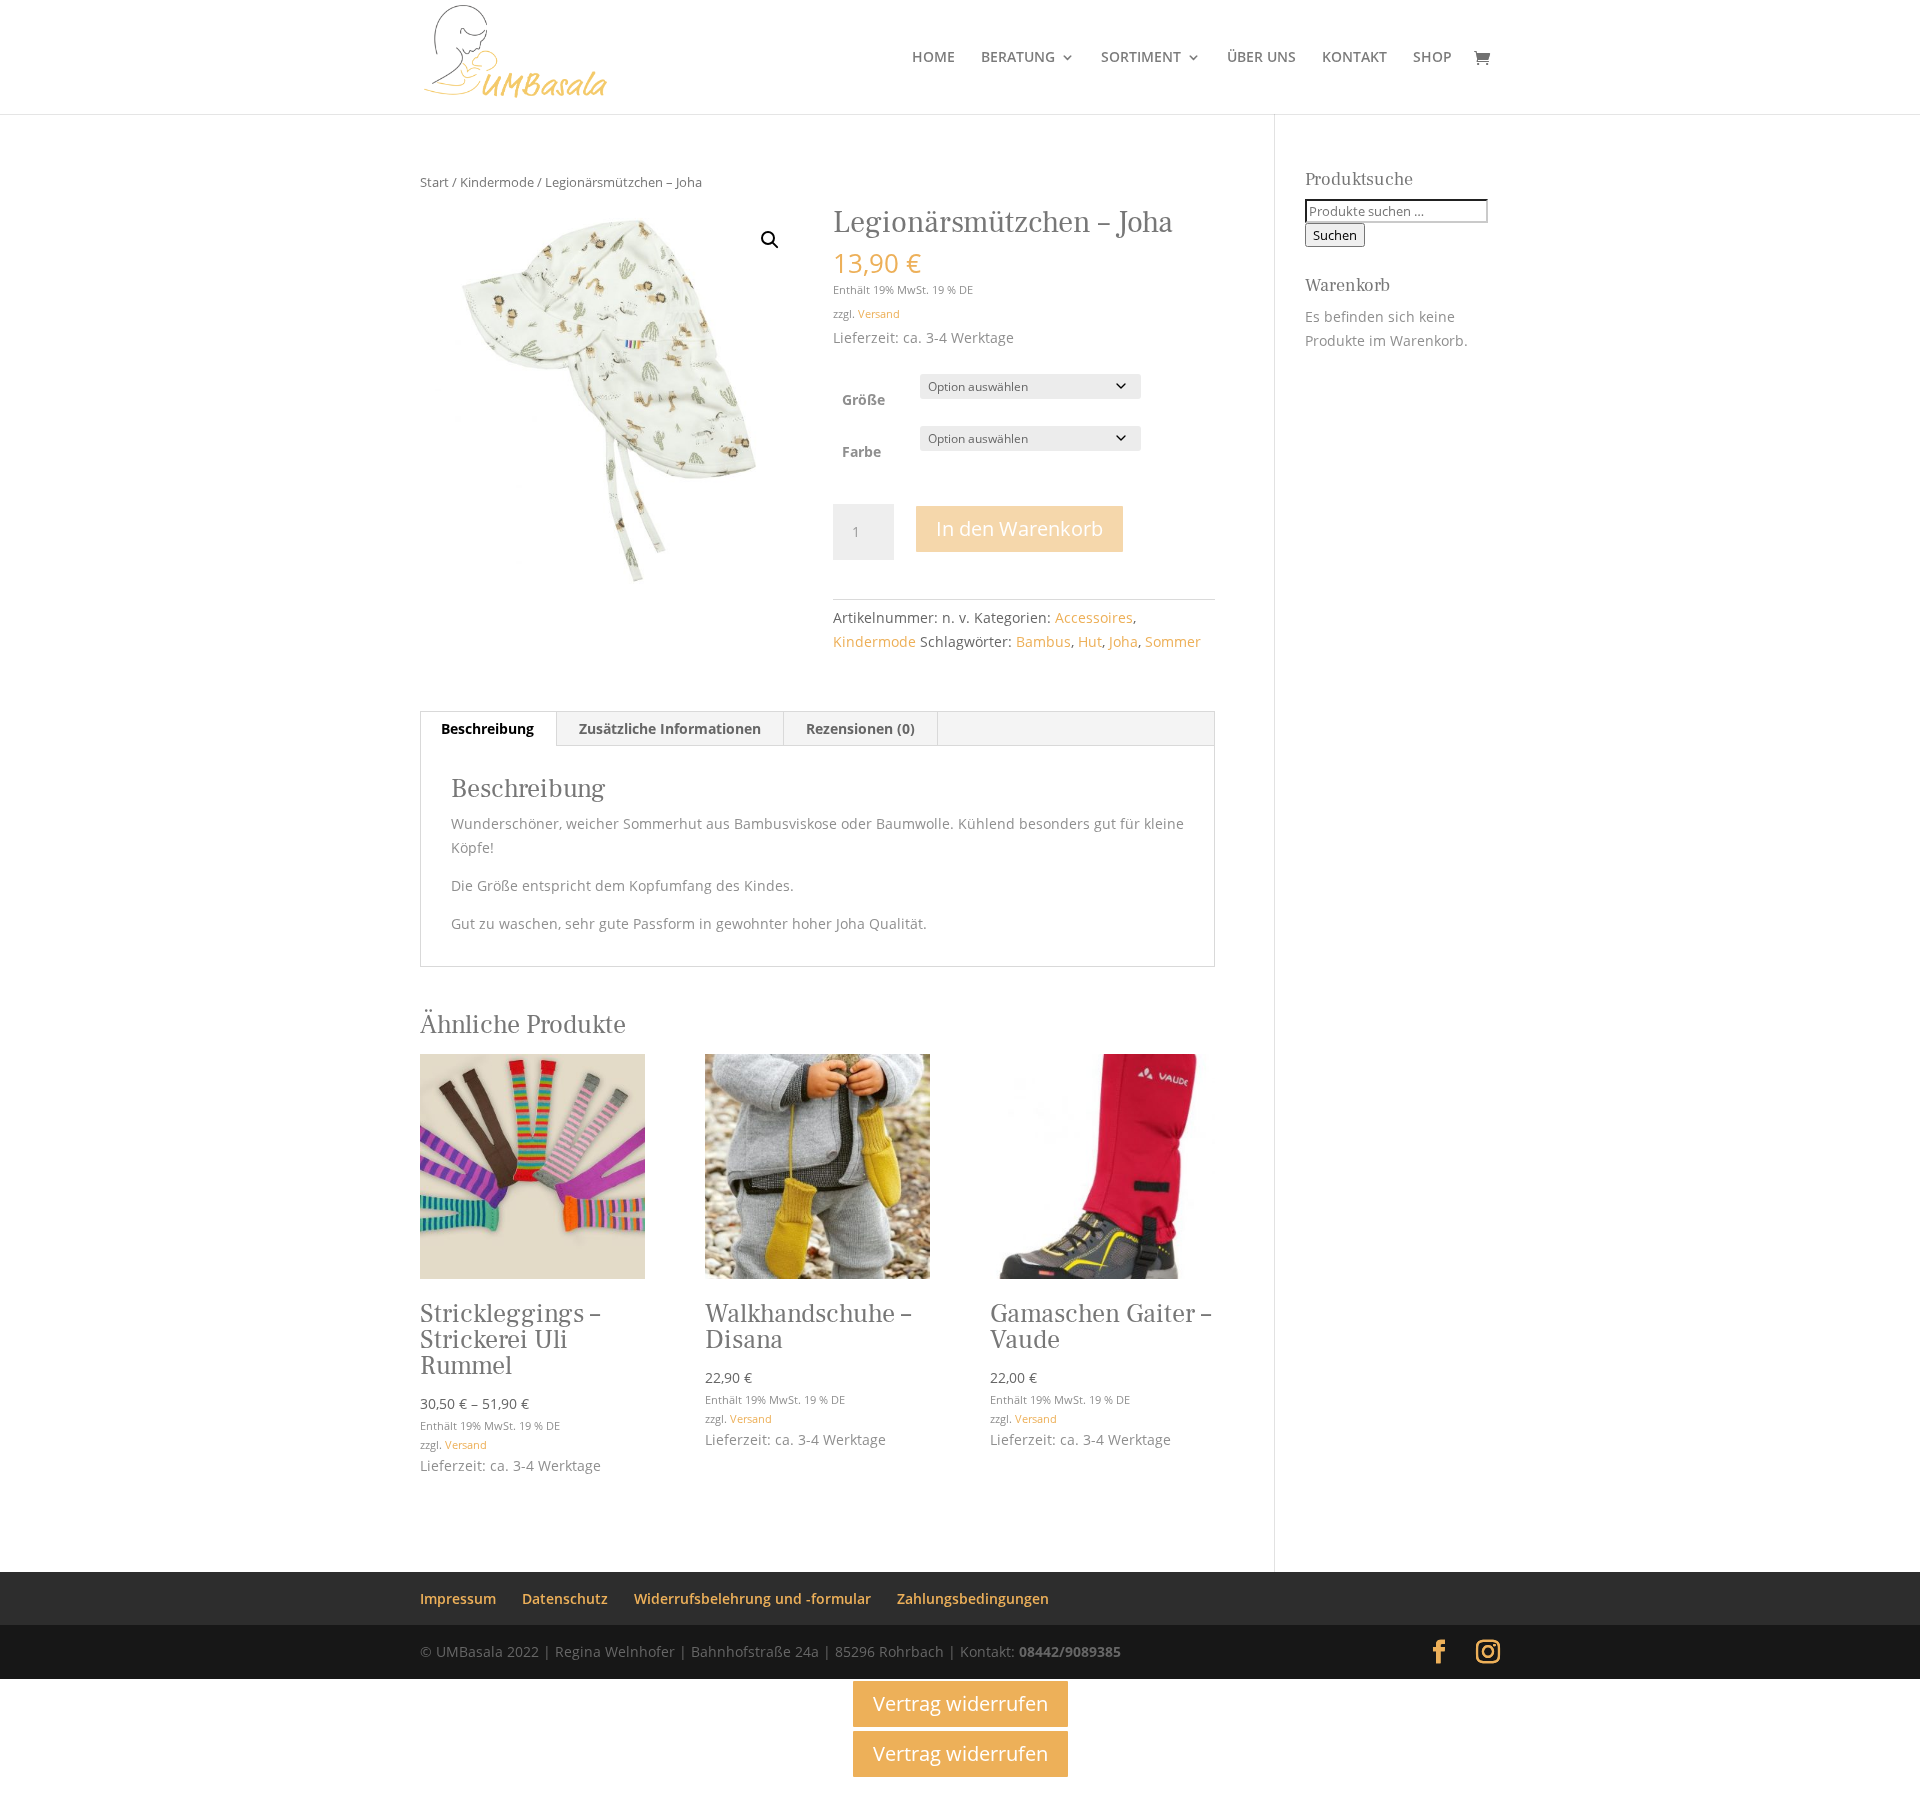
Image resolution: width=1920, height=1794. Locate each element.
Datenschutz (565, 1598)
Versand (879, 313)
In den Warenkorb (1019, 528)
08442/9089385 (1070, 1651)
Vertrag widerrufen (960, 1703)
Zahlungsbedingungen (973, 1598)
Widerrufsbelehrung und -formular (752, 1598)
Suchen (1335, 235)
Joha (1123, 641)
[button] (770, 240)
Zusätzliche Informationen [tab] (670, 728)
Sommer (1173, 641)
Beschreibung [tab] (487, 728)
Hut (1090, 641)
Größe (863, 399)
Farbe (861, 451)
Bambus (1043, 641)
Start (434, 182)
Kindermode (497, 182)
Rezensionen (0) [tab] (860, 728)
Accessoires (1094, 617)
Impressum (458, 1598)
